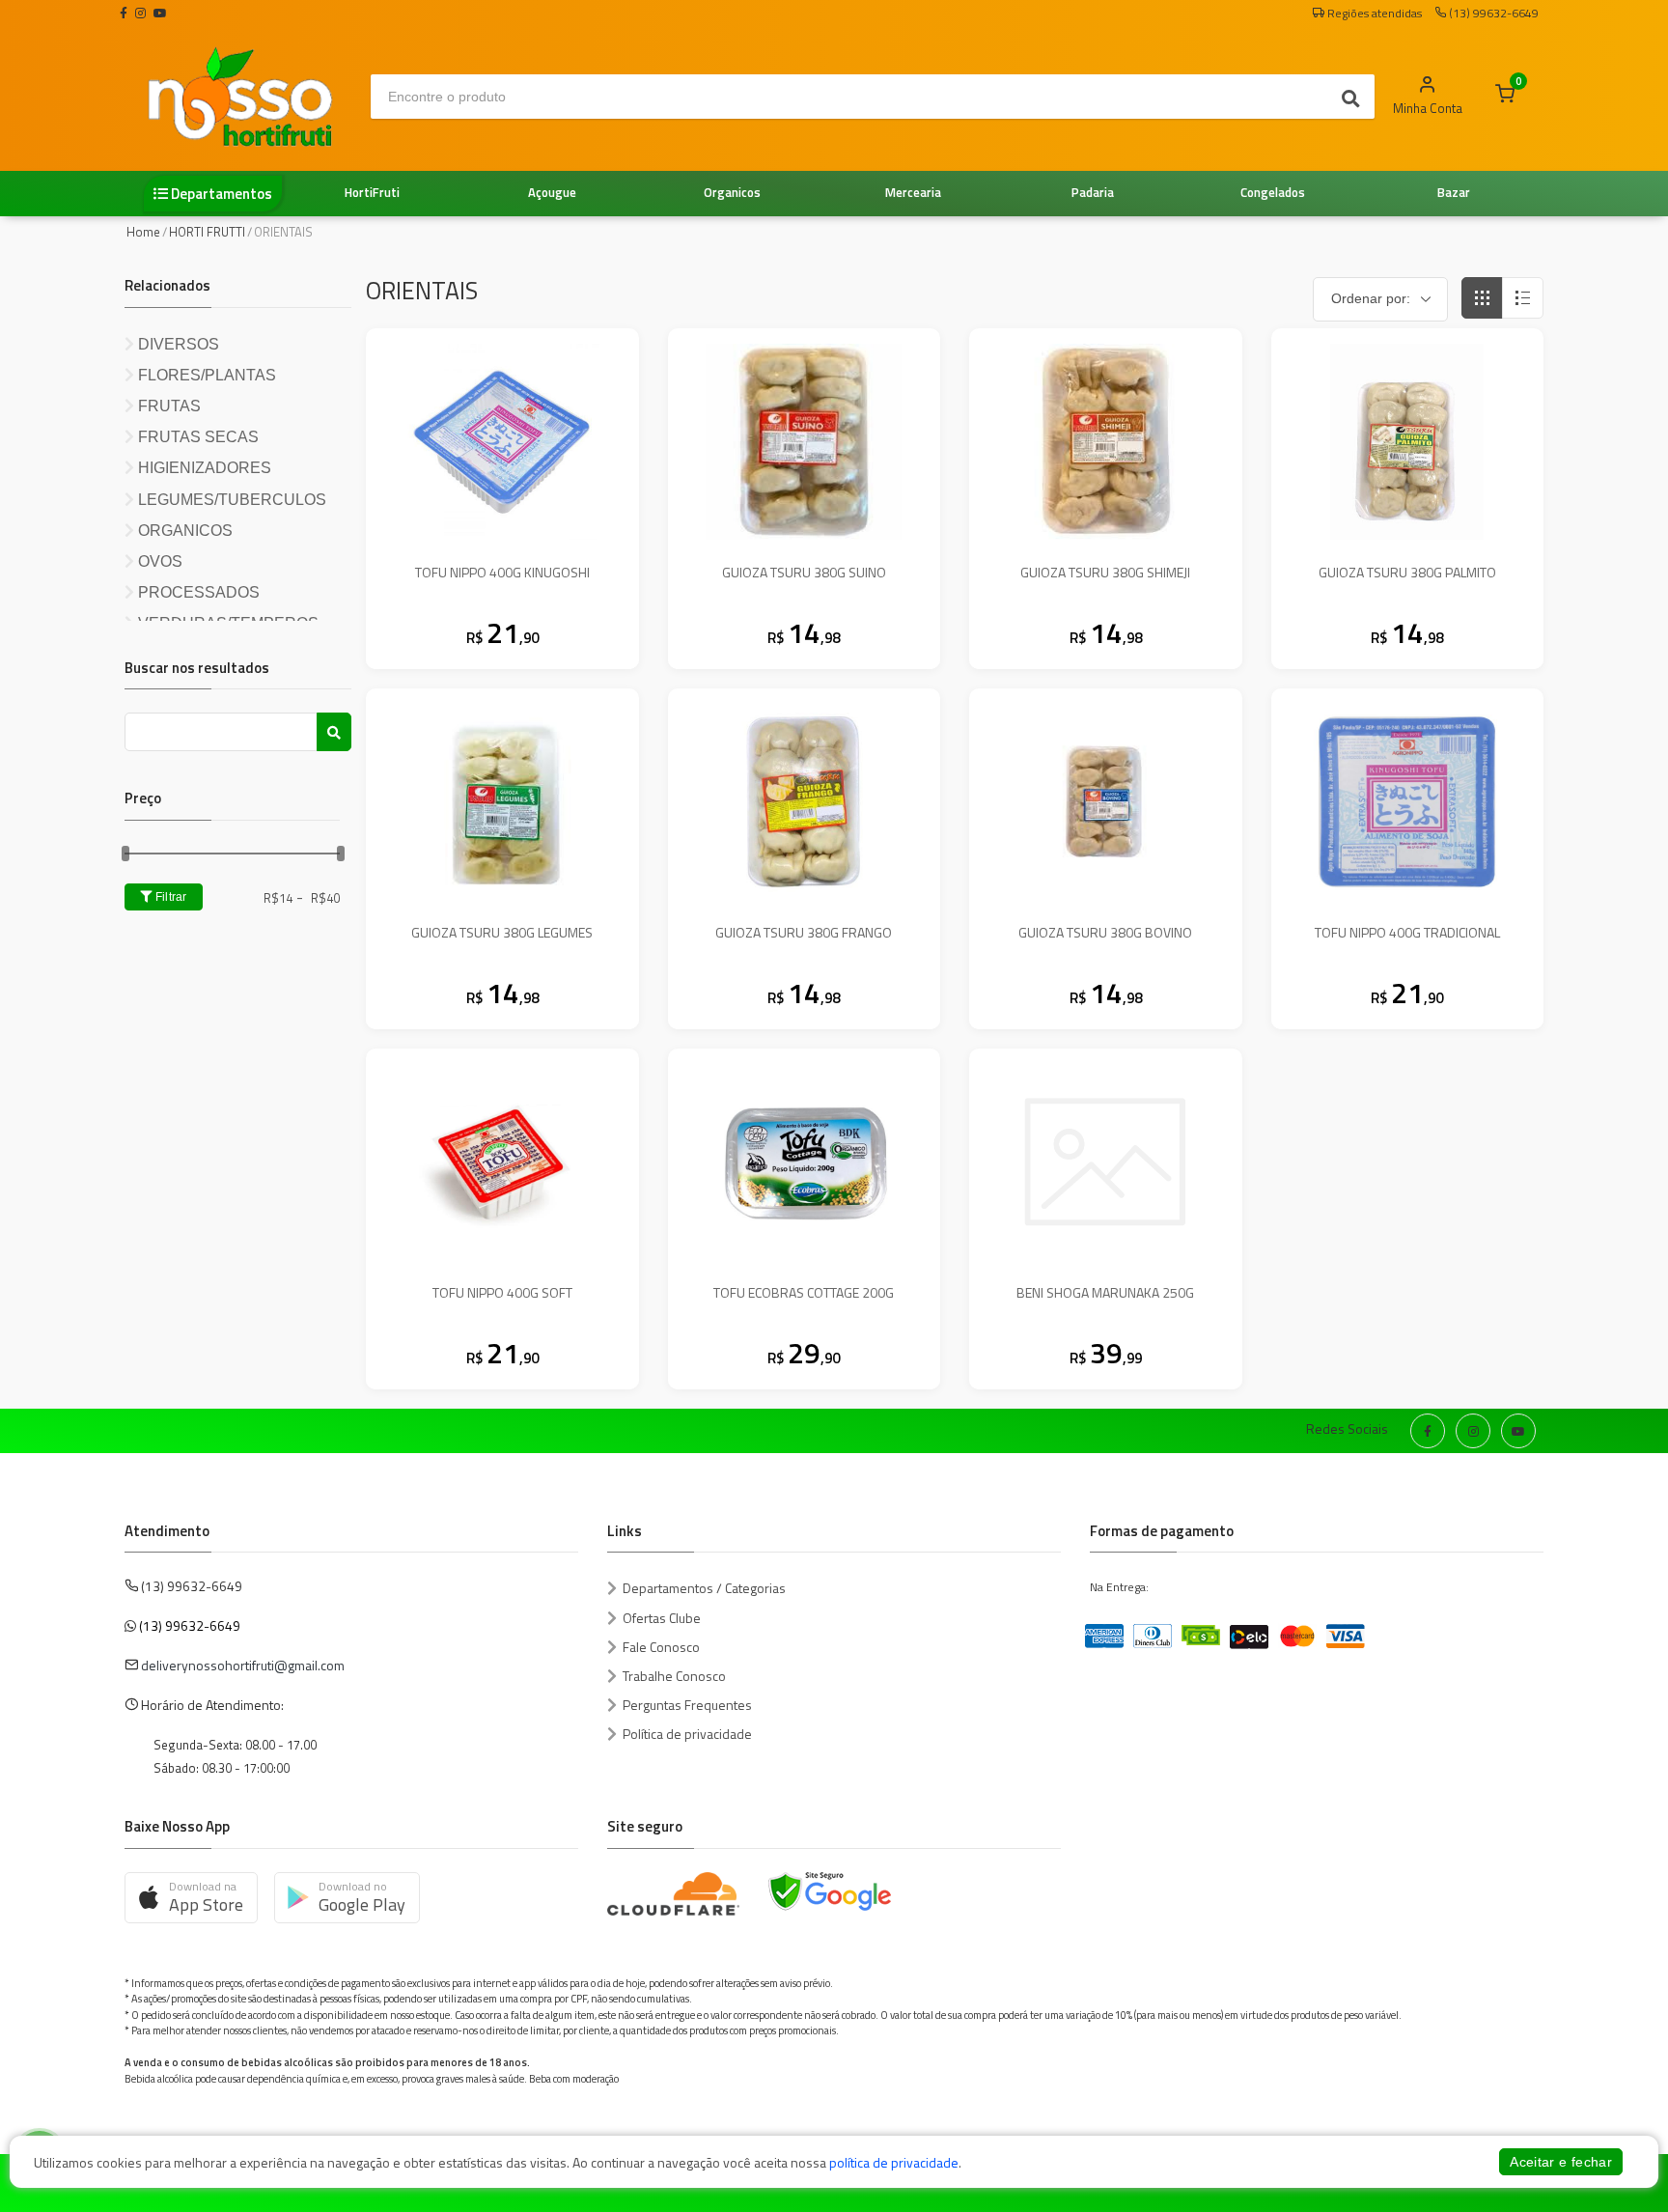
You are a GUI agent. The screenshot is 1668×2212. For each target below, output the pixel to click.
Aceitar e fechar (1561, 2162)
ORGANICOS (183, 531)
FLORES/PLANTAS (205, 375)
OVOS (158, 561)
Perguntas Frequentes (687, 1705)
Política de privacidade (687, 1734)
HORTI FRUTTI (207, 232)
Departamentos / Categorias (704, 1588)
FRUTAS (167, 406)
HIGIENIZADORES (203, 468)
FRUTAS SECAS (196, 437)
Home (143, 232)
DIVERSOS (177, 344)
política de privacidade (894, 2162)
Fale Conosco (661, 1647)
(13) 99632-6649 (190, 1625)
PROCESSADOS (197, 592)
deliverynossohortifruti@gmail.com (243, 1665)
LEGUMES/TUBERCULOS (230, 500)
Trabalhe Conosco (674, 1676)
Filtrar (169, 897)
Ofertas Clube (662, 1618)
